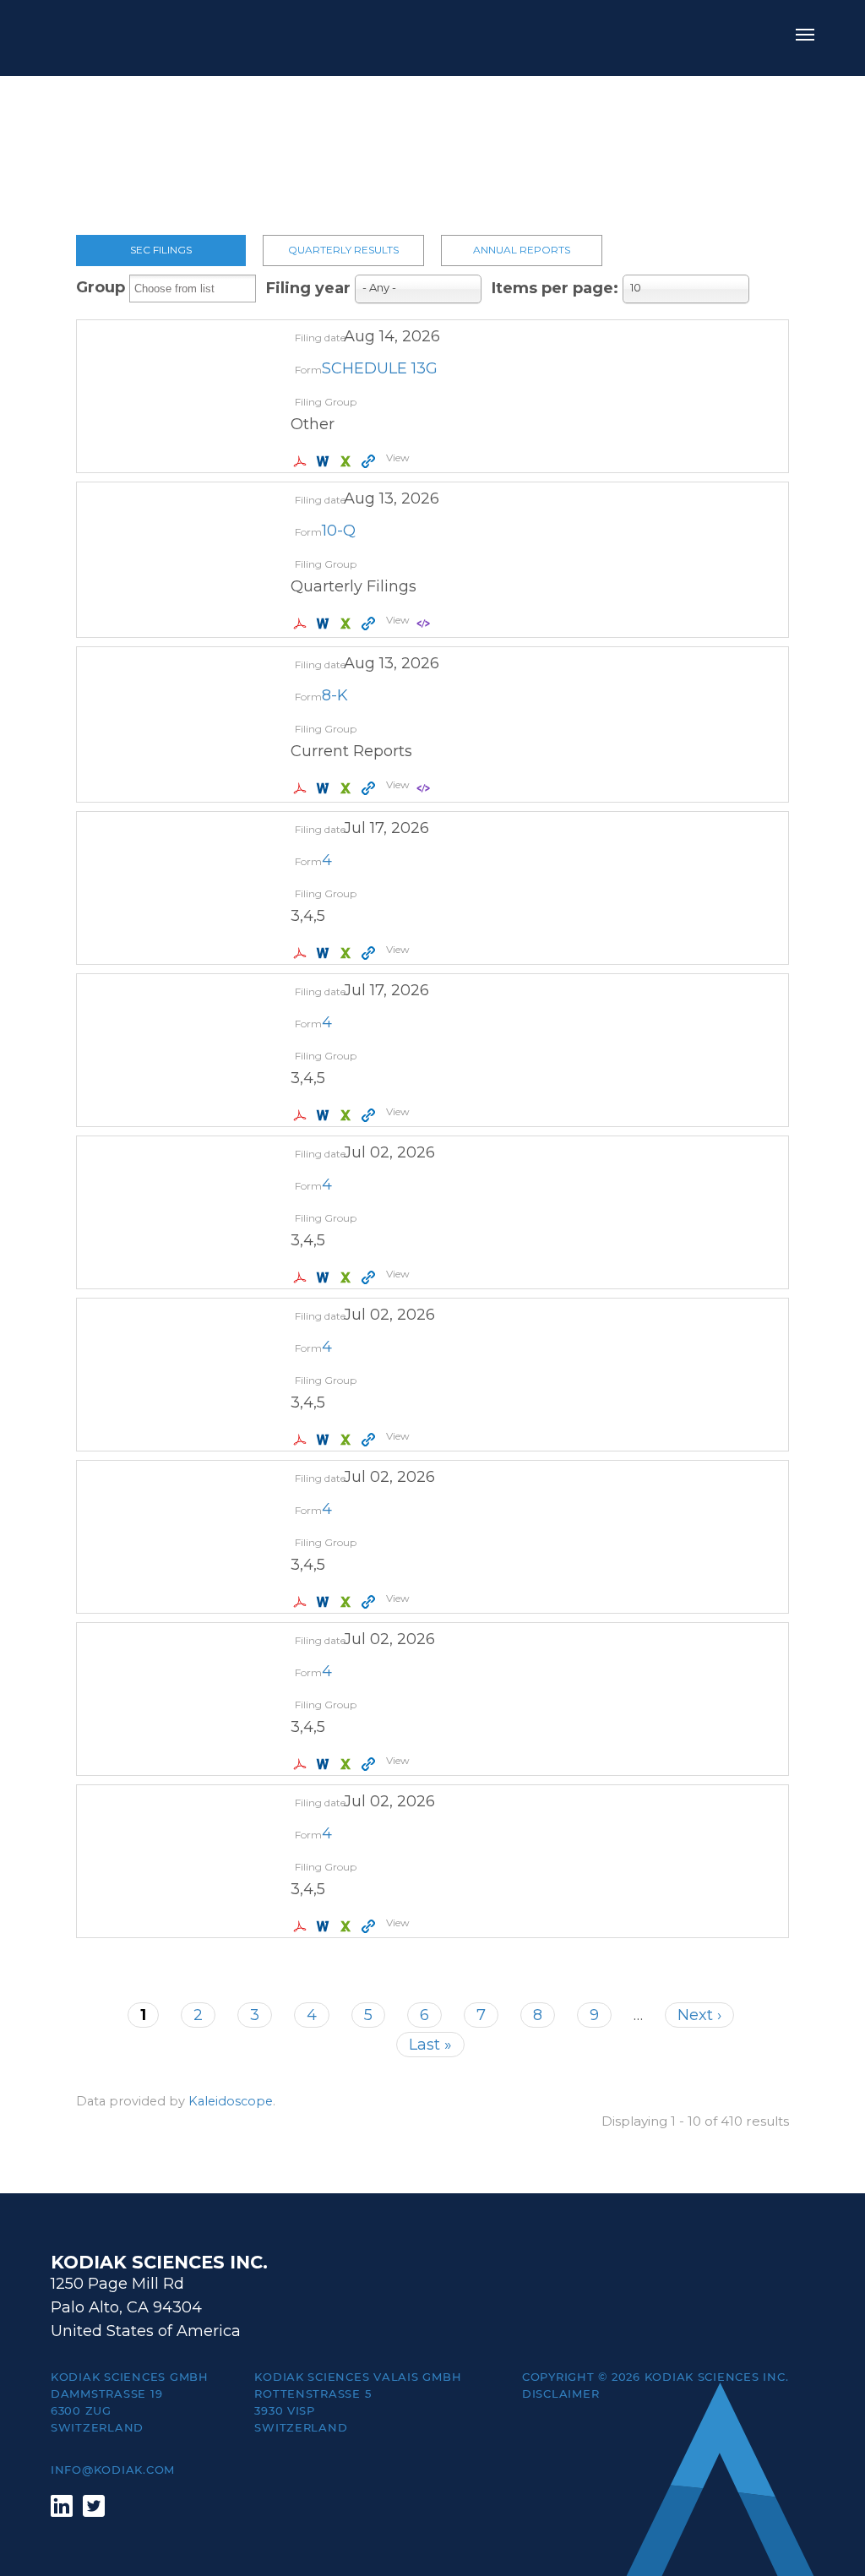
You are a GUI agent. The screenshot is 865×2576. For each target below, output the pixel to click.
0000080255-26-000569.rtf (325, 461)
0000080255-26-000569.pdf (302, 461)
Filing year (308, 288)
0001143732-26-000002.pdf (302, 1926)
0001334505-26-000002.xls (348, 1440)
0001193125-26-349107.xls (348, 788)
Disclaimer (560, 2394)
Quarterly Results (343, 250)
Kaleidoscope (231, 2101)
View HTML (370, 461)
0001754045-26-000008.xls (348, 1115)
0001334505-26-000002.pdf (302, 1440)
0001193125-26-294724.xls (348, 1764)
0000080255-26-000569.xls (348, 461)
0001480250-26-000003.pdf (302, 1277)
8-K (335, 695)
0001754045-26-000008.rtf (325, 1115)
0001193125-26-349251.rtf (325, 624)
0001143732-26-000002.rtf (325, 1926)
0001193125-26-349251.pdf (302, 624)
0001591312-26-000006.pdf (302, 1602)
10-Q (339, 531)
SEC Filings (161, 250)
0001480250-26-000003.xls (348, 1277)
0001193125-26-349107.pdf (302, 788)
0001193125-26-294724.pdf (302, 1764)
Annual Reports (522, 250)
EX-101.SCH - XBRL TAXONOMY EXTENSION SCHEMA (425, 624)
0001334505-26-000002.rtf (325, 1440)
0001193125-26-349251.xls (348, 624)
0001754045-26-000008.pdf (302, 1115)
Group (101, 287)
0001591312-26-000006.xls (348, 1602)
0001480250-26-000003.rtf (325, 1277)
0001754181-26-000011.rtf (325, 953)
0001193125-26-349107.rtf (325, 788)
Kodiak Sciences (127, 38)
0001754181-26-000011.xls (348, 953)
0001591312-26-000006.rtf (325, 1602)
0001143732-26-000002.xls (348, 1926)
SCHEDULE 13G (380, 368)
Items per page (552, 288)
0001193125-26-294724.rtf (325, 1764)
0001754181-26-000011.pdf (302, 953)
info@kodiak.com (113, 2470)
